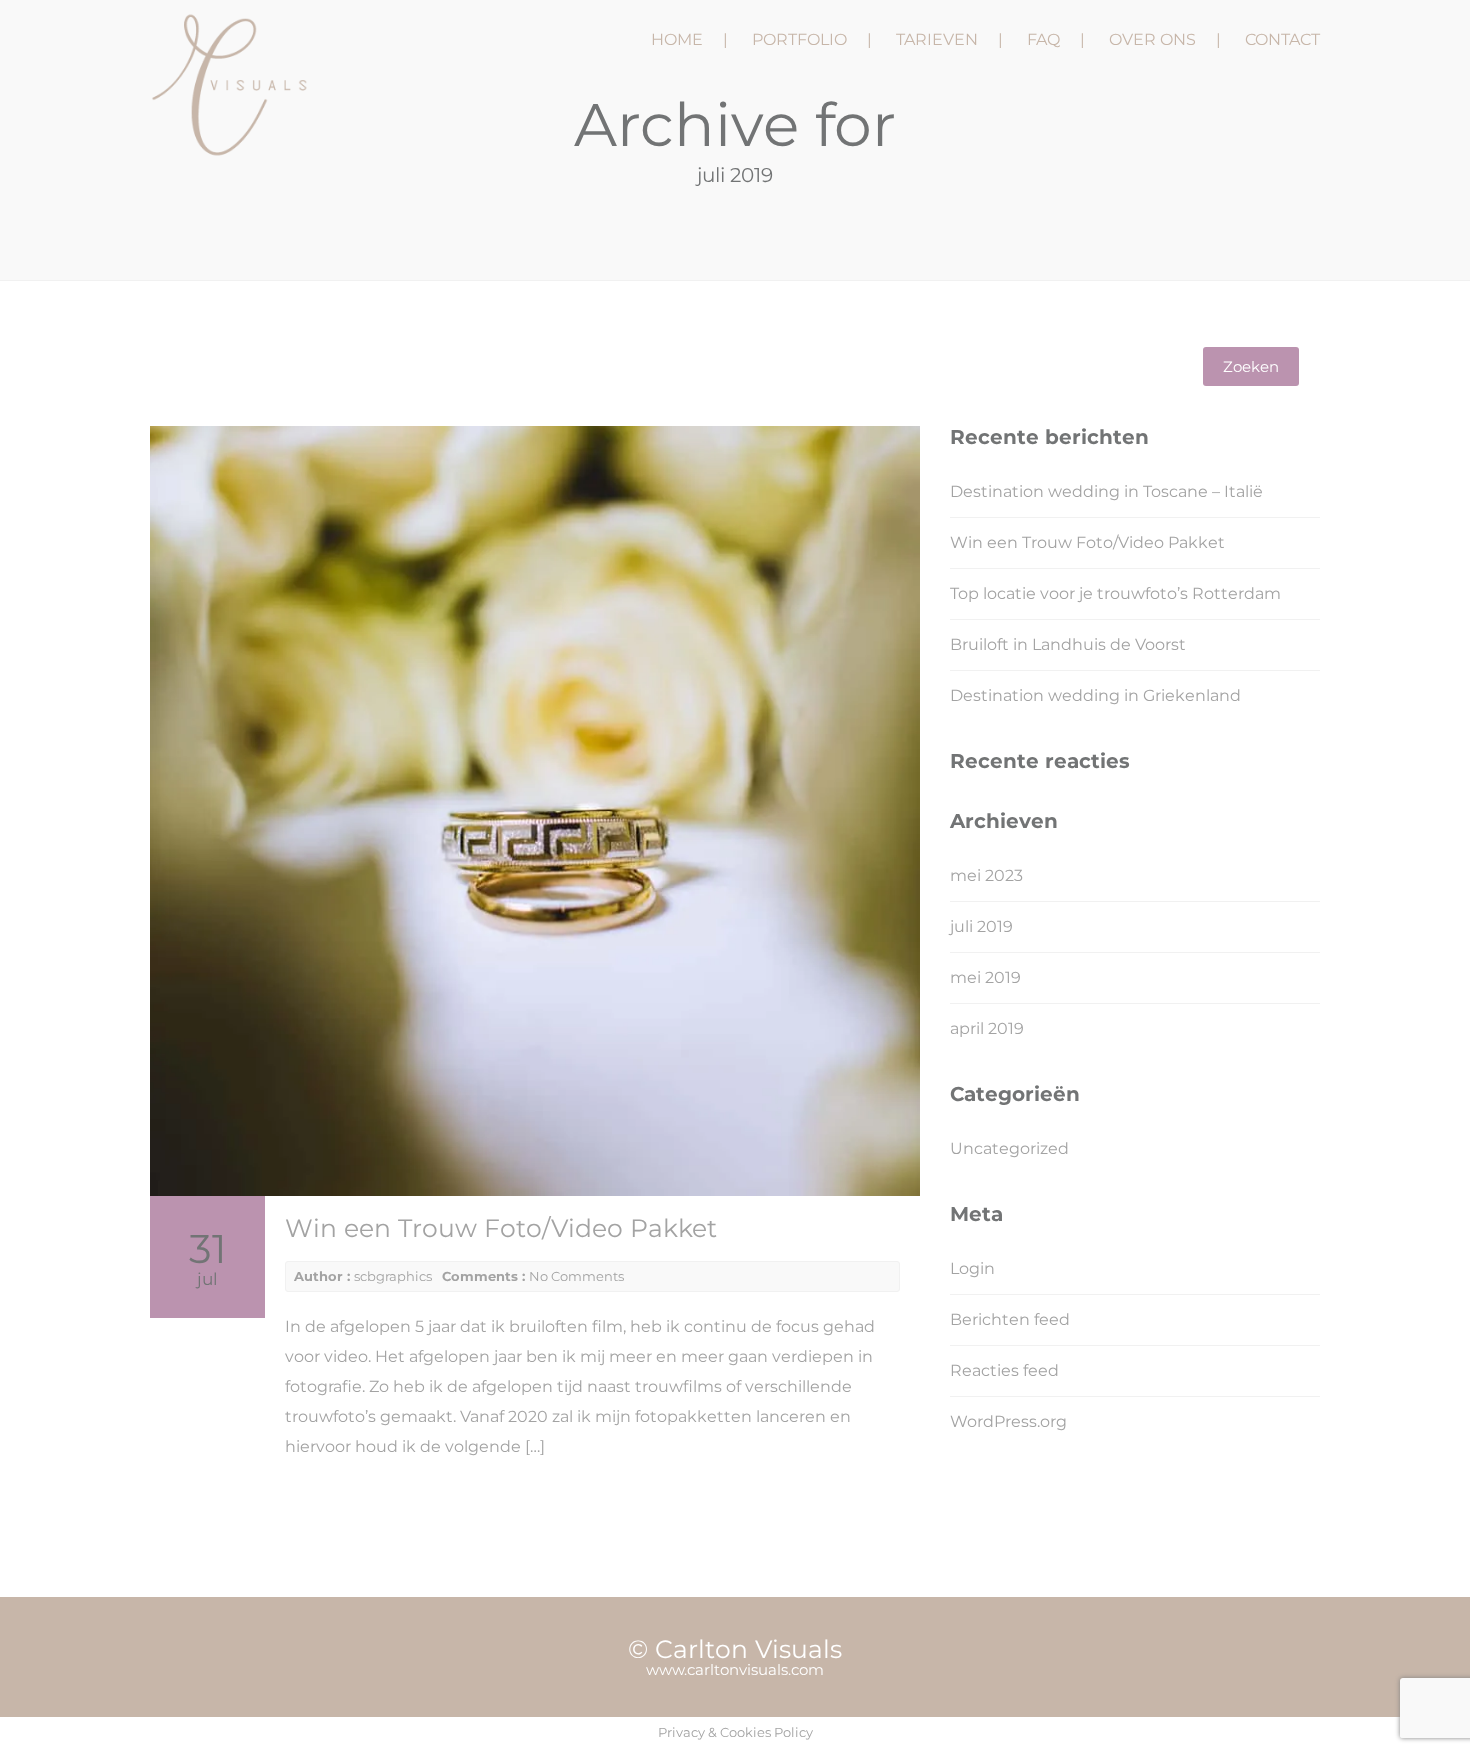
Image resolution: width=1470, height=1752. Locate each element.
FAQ (1043, 39)
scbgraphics (393, 1276)
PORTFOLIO (799, 39)
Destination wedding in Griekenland (1095, 695)
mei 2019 (985, 977)
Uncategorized (1009, 1148)
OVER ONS (1152, 39)
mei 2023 (986, 875)
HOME (677, 39)
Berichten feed (1010, 1319)
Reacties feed (1004, 1370)
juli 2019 (981, 926)
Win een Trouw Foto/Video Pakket (501, 1228)
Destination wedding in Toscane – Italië (1106, 491)
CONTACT (1282, 39)
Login (972, 1268)
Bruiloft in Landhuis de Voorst (1068, 644)
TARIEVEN (937, 39)
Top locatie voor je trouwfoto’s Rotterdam (1115, 593)
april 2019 (987, 1028)
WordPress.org (1008, 1421)
